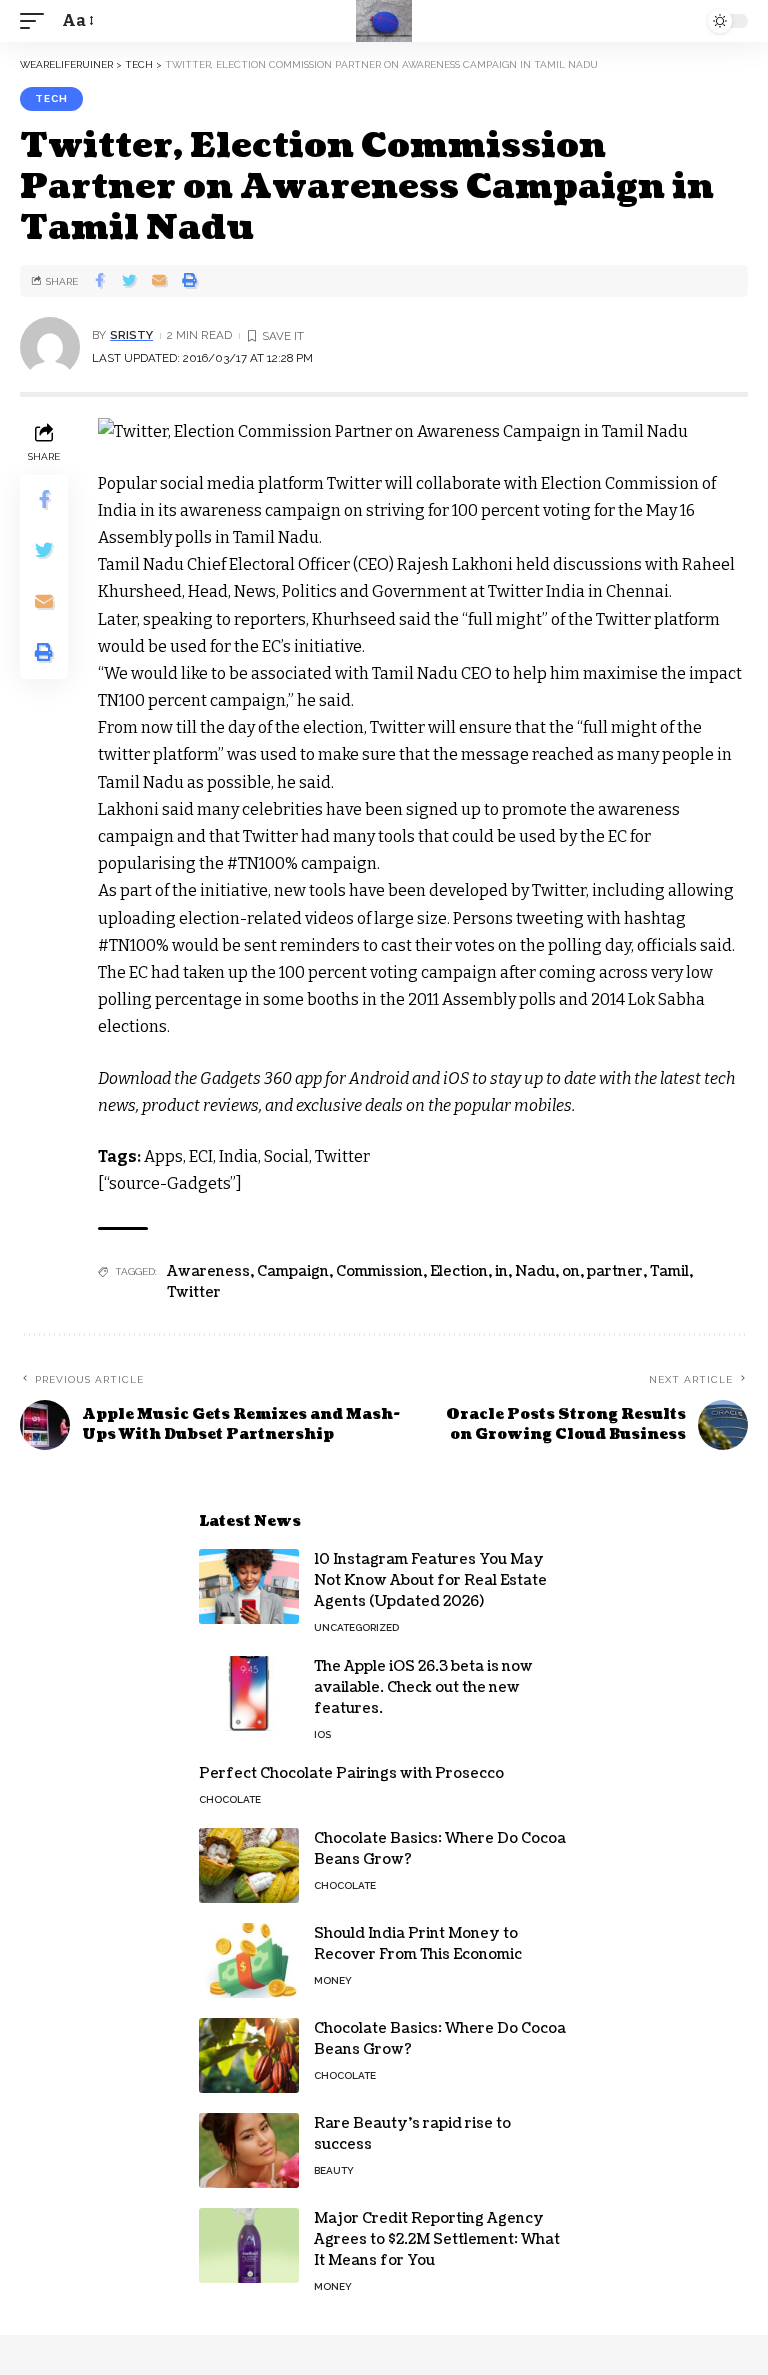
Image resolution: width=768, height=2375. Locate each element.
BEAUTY (334, 2170)
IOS (322, 1734)
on (571, 1271)
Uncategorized (356, 1627)
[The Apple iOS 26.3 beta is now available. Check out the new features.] (249, 1693)
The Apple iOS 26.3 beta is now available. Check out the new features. (423, 1687)
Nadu (535, 1271)
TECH (51, 98)
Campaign (293, 1271)
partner (615, 1271)
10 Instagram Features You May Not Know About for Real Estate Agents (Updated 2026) (430, 1580)
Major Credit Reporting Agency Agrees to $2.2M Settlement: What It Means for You (437, 2239)
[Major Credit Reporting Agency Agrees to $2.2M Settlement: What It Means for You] (249, 2245)
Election (459, 1271)
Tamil (669, 1271)
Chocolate (230, 1799)
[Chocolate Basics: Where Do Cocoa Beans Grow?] (249, 1865)
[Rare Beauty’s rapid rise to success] (249, 2150)
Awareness (208, 1271)
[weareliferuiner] (384, 21)
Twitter (194, 1292)
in (501, 1271)
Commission (379, 1271)
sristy (131, 335)
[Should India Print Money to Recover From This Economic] (249, 1960)
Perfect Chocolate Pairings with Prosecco (351, 1773)
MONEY (333, 1980)
